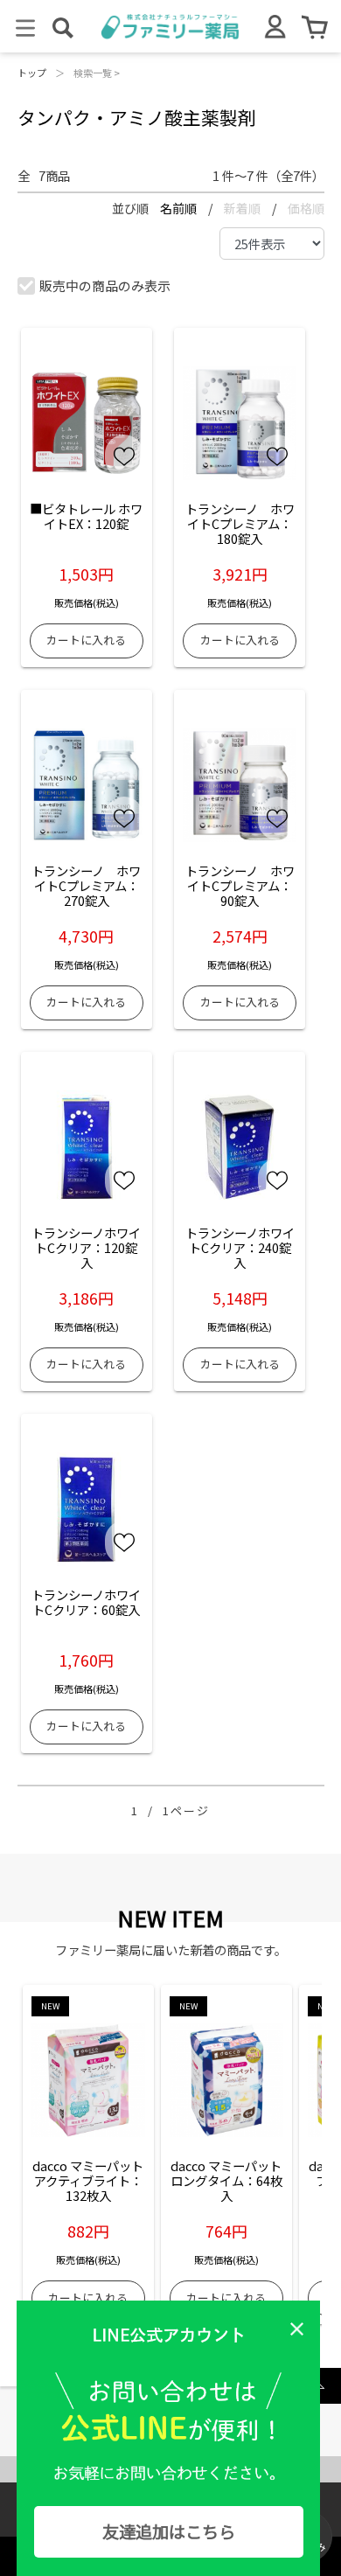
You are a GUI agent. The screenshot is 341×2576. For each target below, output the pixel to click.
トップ (32, 73)
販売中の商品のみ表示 (105, 285)
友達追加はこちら (169, 2531)
